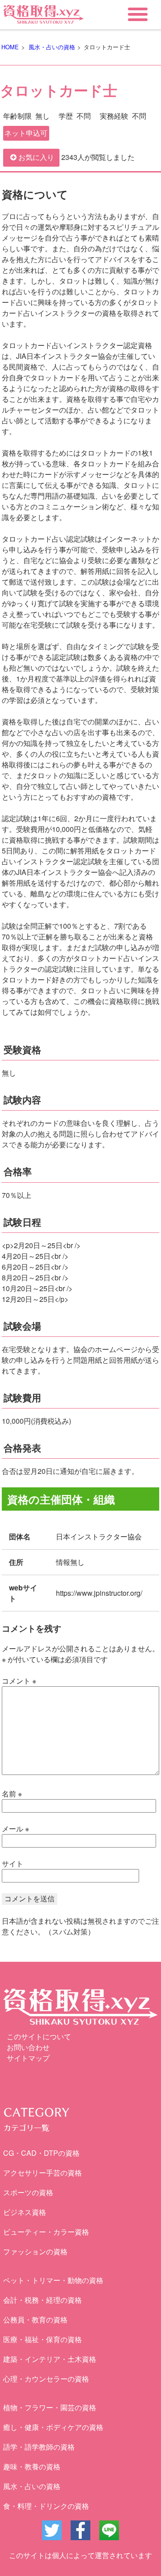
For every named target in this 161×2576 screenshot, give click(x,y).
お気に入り (36, 157)
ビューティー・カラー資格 (46, 2232)
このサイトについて (39, 2036)
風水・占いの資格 (32, 2486)
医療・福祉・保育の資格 (42, 2339)
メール (15, 1829)
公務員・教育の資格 (35, 2320)
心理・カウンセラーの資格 (46, 2379)
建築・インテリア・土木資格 (50, 2359)
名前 (12, 1794)
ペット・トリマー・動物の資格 (53, 2280)
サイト (13, 1863)
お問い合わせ (28, 2047)
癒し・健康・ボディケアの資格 (53, 2427)
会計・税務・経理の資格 (42, 2300)
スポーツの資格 (28, 2192)
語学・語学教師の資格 (39, 2447)
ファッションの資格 (35, 2251)
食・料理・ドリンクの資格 (46, 2506)
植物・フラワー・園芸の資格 (50, 2407)
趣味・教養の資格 (32, 2466)
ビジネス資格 (25, 2212)
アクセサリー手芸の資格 (42, 2173)
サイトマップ (28, 2058)
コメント (19, 1681)
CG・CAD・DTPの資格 (41, 2153)
